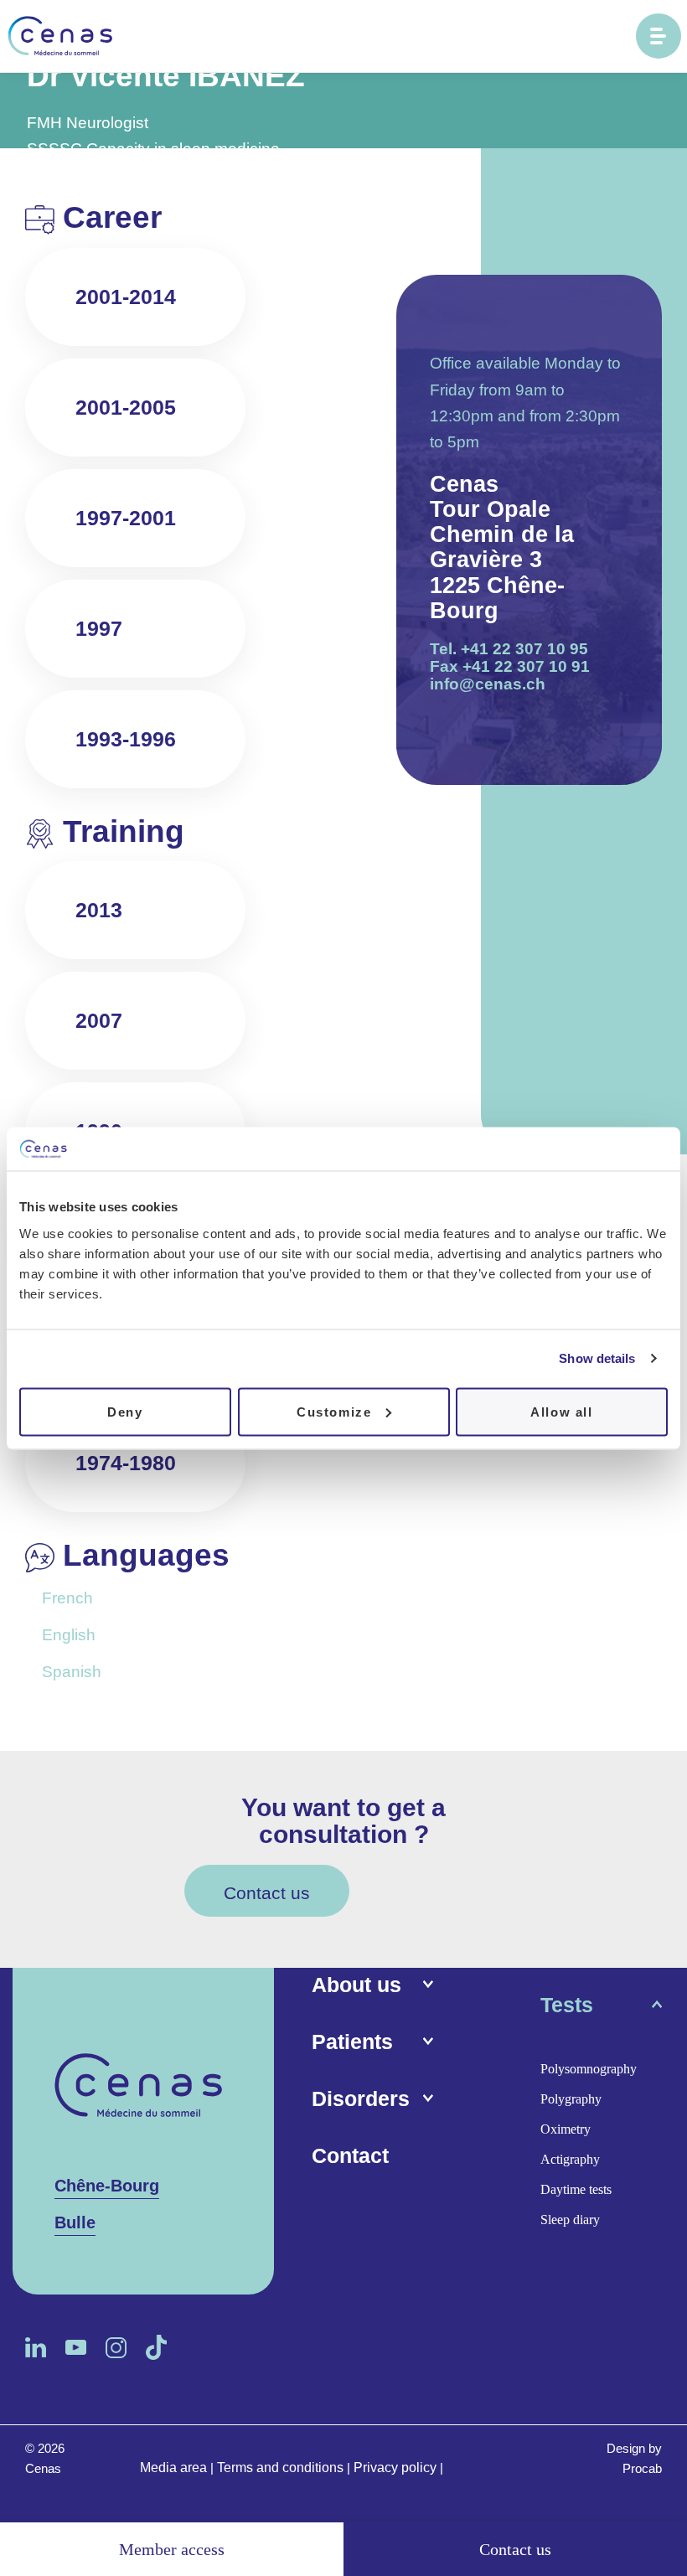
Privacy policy (395, 2468)
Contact (350, 2155)
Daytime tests (576, 2189)
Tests (567, 2005)
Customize (334, 1411)
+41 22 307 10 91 (526, 666)
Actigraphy (570, 2159)
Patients (352, 2042)
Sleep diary (570, 2220)
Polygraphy (571, 2099)
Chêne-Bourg (107, 2186)
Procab (642, 2468)
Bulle (75, 2222)
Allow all (561, 1411)
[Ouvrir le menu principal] (659, 36)
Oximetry (566, 2129)
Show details (597, 1358)
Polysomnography (589, 2069)
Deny (125, 1411)
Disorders (361, 2098)
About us (356, 1985)
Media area (173, 2468)
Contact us (267, 1893)
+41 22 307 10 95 (524, 649)
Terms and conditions (280, 2468)
